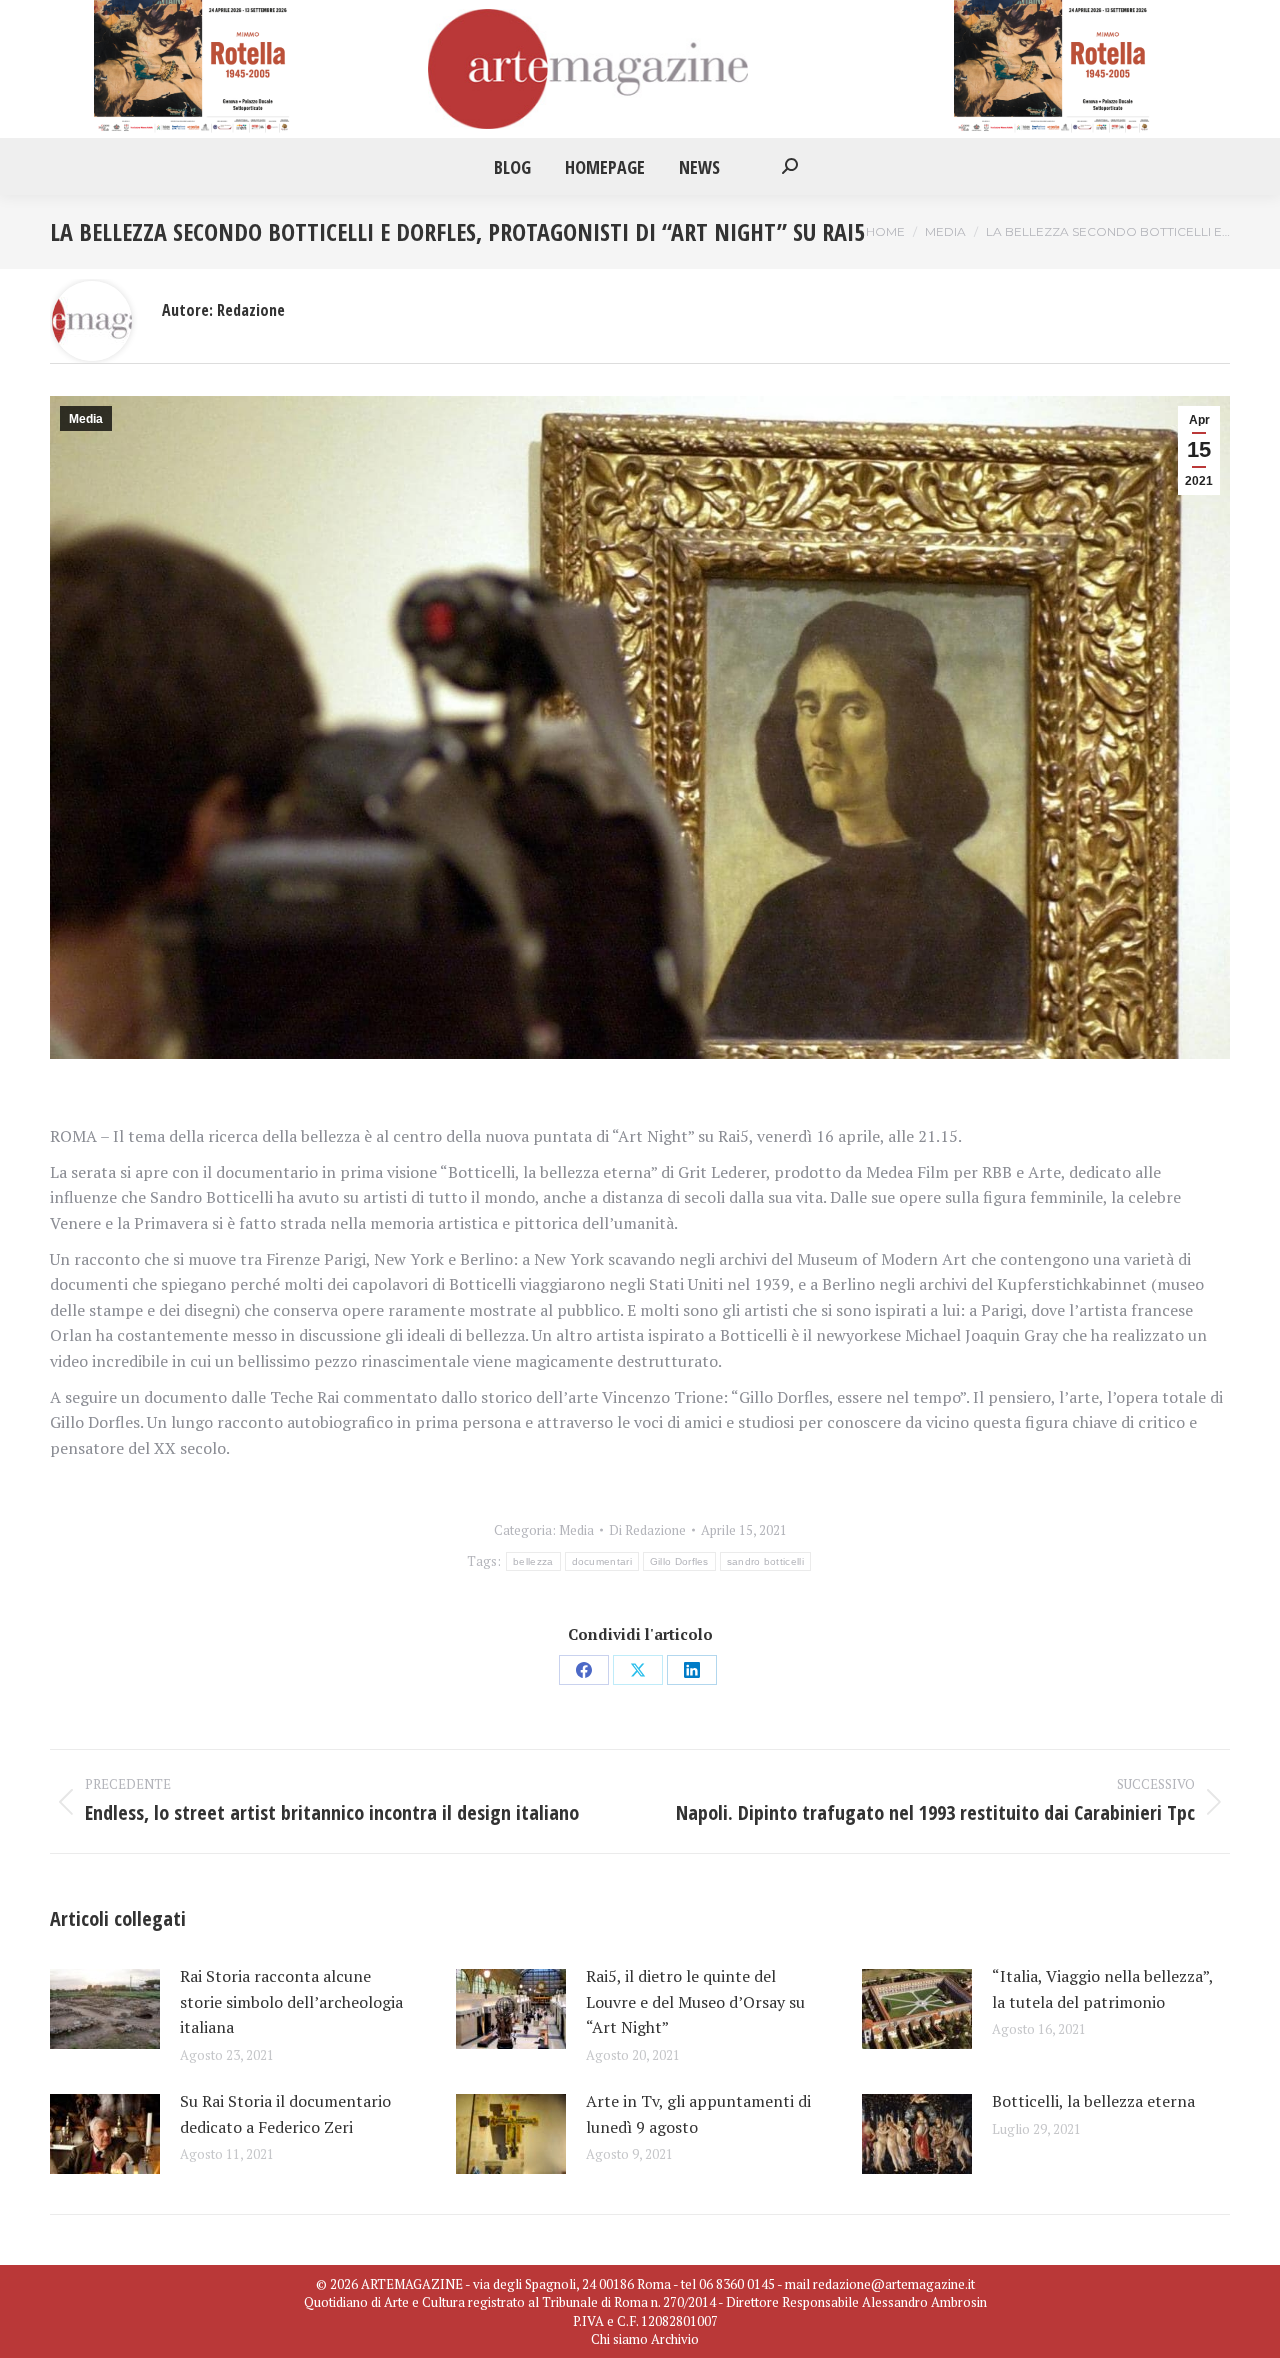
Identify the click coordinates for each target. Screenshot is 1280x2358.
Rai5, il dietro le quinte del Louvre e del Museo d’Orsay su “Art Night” (695, 2001)
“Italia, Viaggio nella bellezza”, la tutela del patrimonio (1102, 1989)
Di (647, 1530)
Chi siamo (619, 2339)
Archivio (675, 2339)
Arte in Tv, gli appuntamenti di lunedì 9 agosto (698, 2114)
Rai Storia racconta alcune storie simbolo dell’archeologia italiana (291, 2001)
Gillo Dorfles (679, 1561)
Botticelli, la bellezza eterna (1097, 2101)
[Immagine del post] (105, 2009)
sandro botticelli (765, 1561)
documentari (602, 1561)
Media (86, 419)
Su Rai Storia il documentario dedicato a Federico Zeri (285, 2114)
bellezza (533, 1561)
